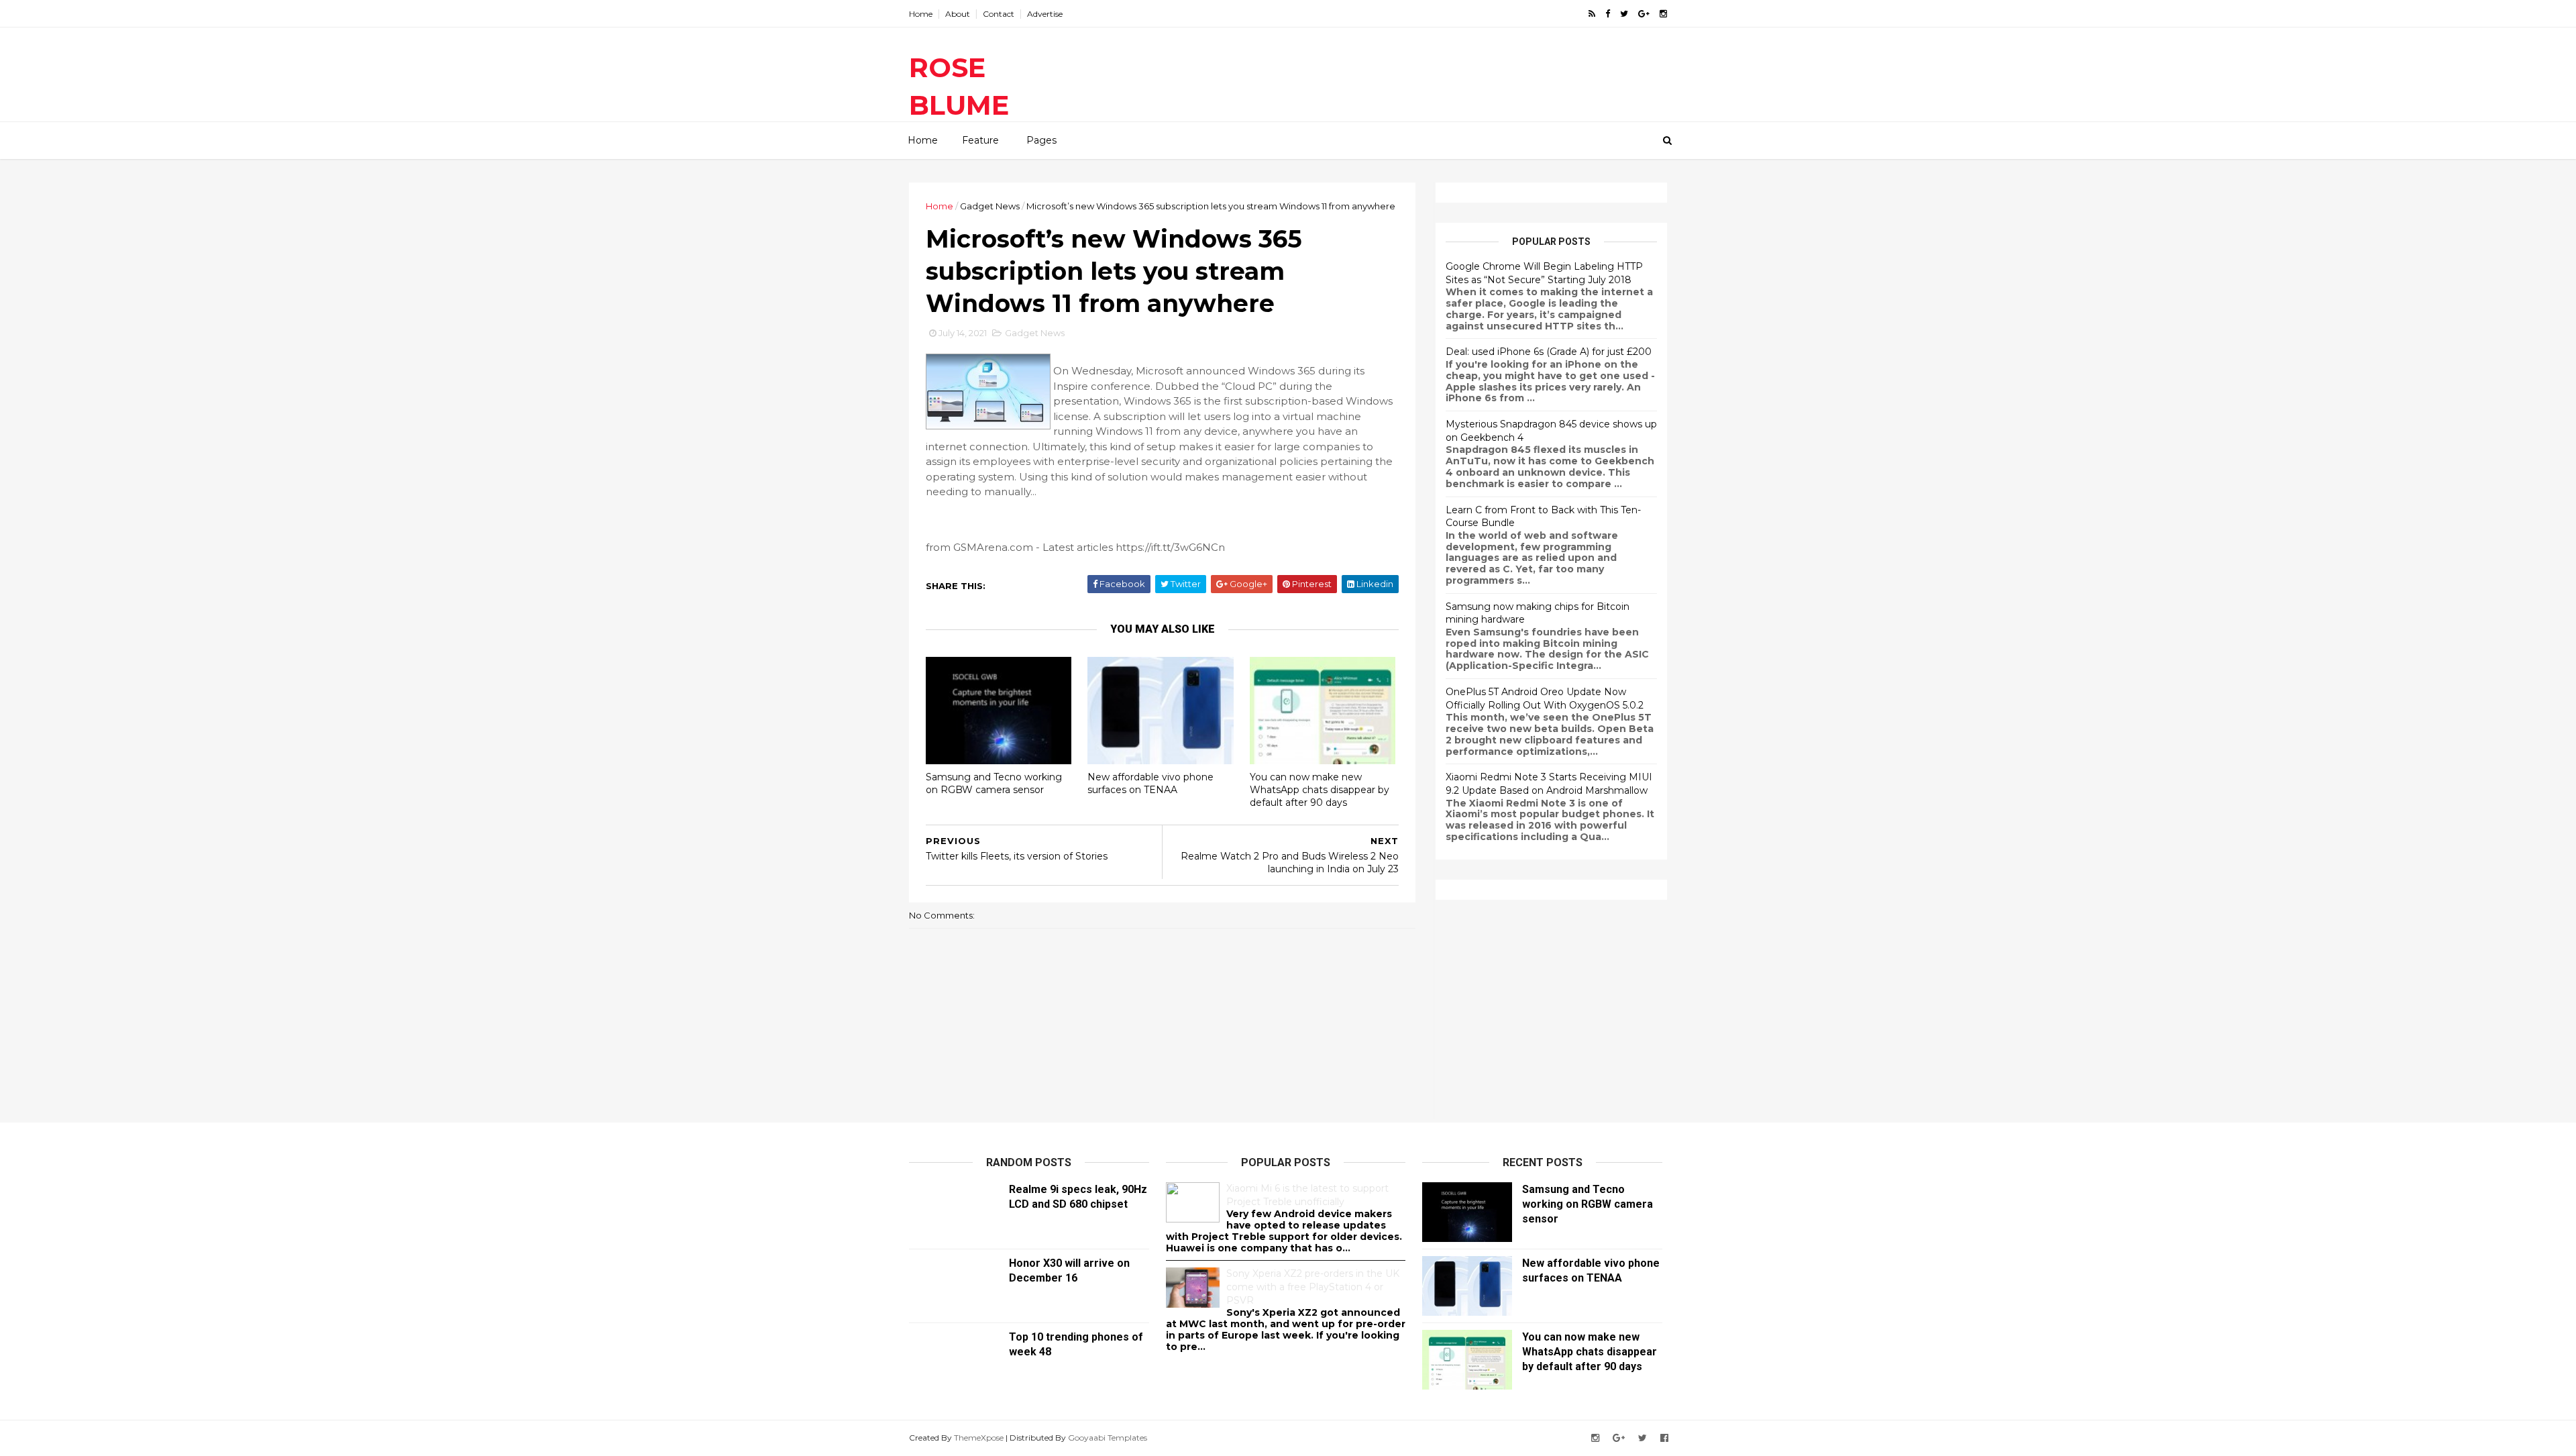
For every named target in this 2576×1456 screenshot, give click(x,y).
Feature (980, 140)
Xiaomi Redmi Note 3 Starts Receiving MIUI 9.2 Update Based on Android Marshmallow (1549, 784)
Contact (999, 14)
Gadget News (990, 206)
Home (921, 14)
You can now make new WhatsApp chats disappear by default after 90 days (1320, 789)
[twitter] (1624, 14)
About (958, 14)
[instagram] (1663, 14)
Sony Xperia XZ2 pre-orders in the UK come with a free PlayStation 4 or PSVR (1313, 1287)
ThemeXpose (979, 1438)
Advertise (1045, 14)
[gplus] (1644, 14)
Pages (1041, 140)
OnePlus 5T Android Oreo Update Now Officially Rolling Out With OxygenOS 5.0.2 (1545, 698)
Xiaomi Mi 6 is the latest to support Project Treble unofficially (1307, 1195)
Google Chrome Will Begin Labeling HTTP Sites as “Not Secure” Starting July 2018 (1544, 273)
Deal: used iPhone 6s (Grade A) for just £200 (1549, 352)
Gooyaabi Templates (1108, 1438)
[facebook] (1608, 14)
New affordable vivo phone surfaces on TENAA (1150, 783)
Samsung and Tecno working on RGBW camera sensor (994, 783)
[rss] (1592, 14)
